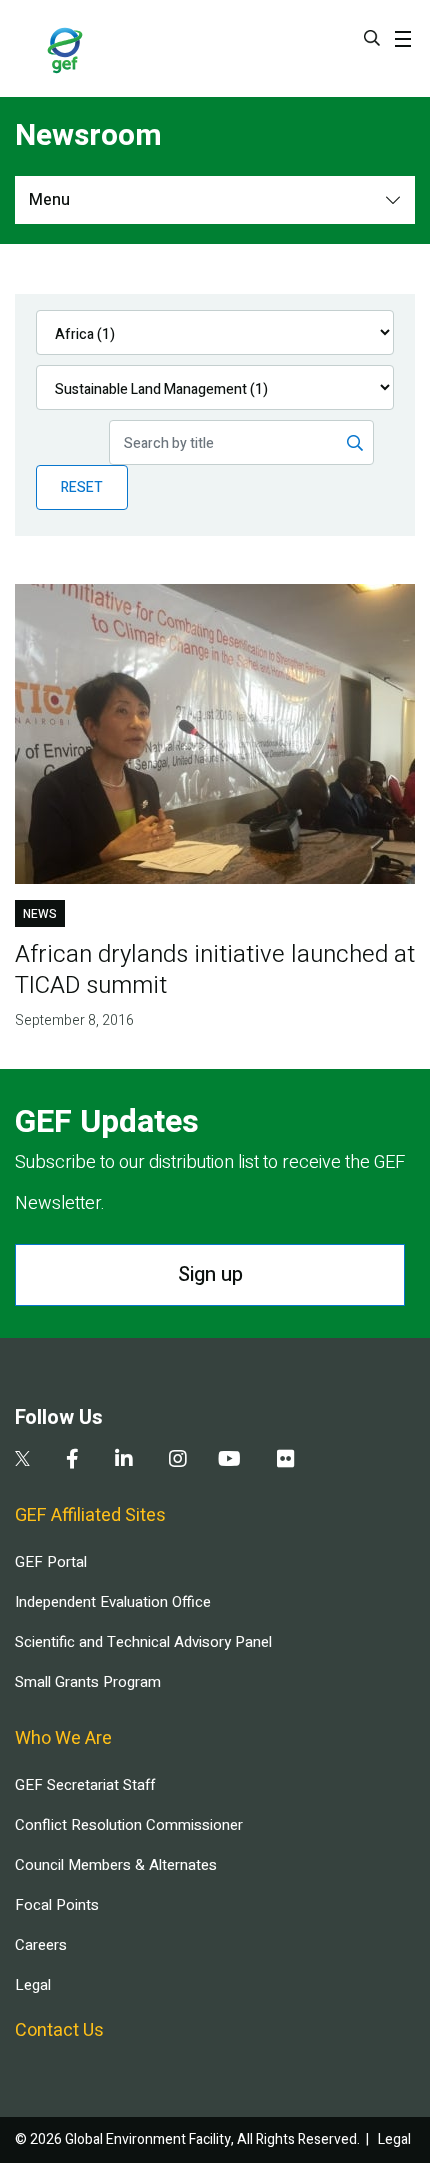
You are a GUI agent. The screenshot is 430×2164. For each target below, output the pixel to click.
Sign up (210, 1274)
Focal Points (57, 1905)
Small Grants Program (88, 1682)
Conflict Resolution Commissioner (129, 1825)
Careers (41, 1945)
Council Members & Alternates (116, 1865)
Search (372, 38)
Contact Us (59, 2030)
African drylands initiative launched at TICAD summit (215, 970)
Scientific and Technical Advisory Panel (143, 1642)
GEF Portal (51, 1562)
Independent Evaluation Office (113, 1602)
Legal (33, 1985)
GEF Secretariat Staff (85, 1785)
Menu (49, 200)
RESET (82, 487)
